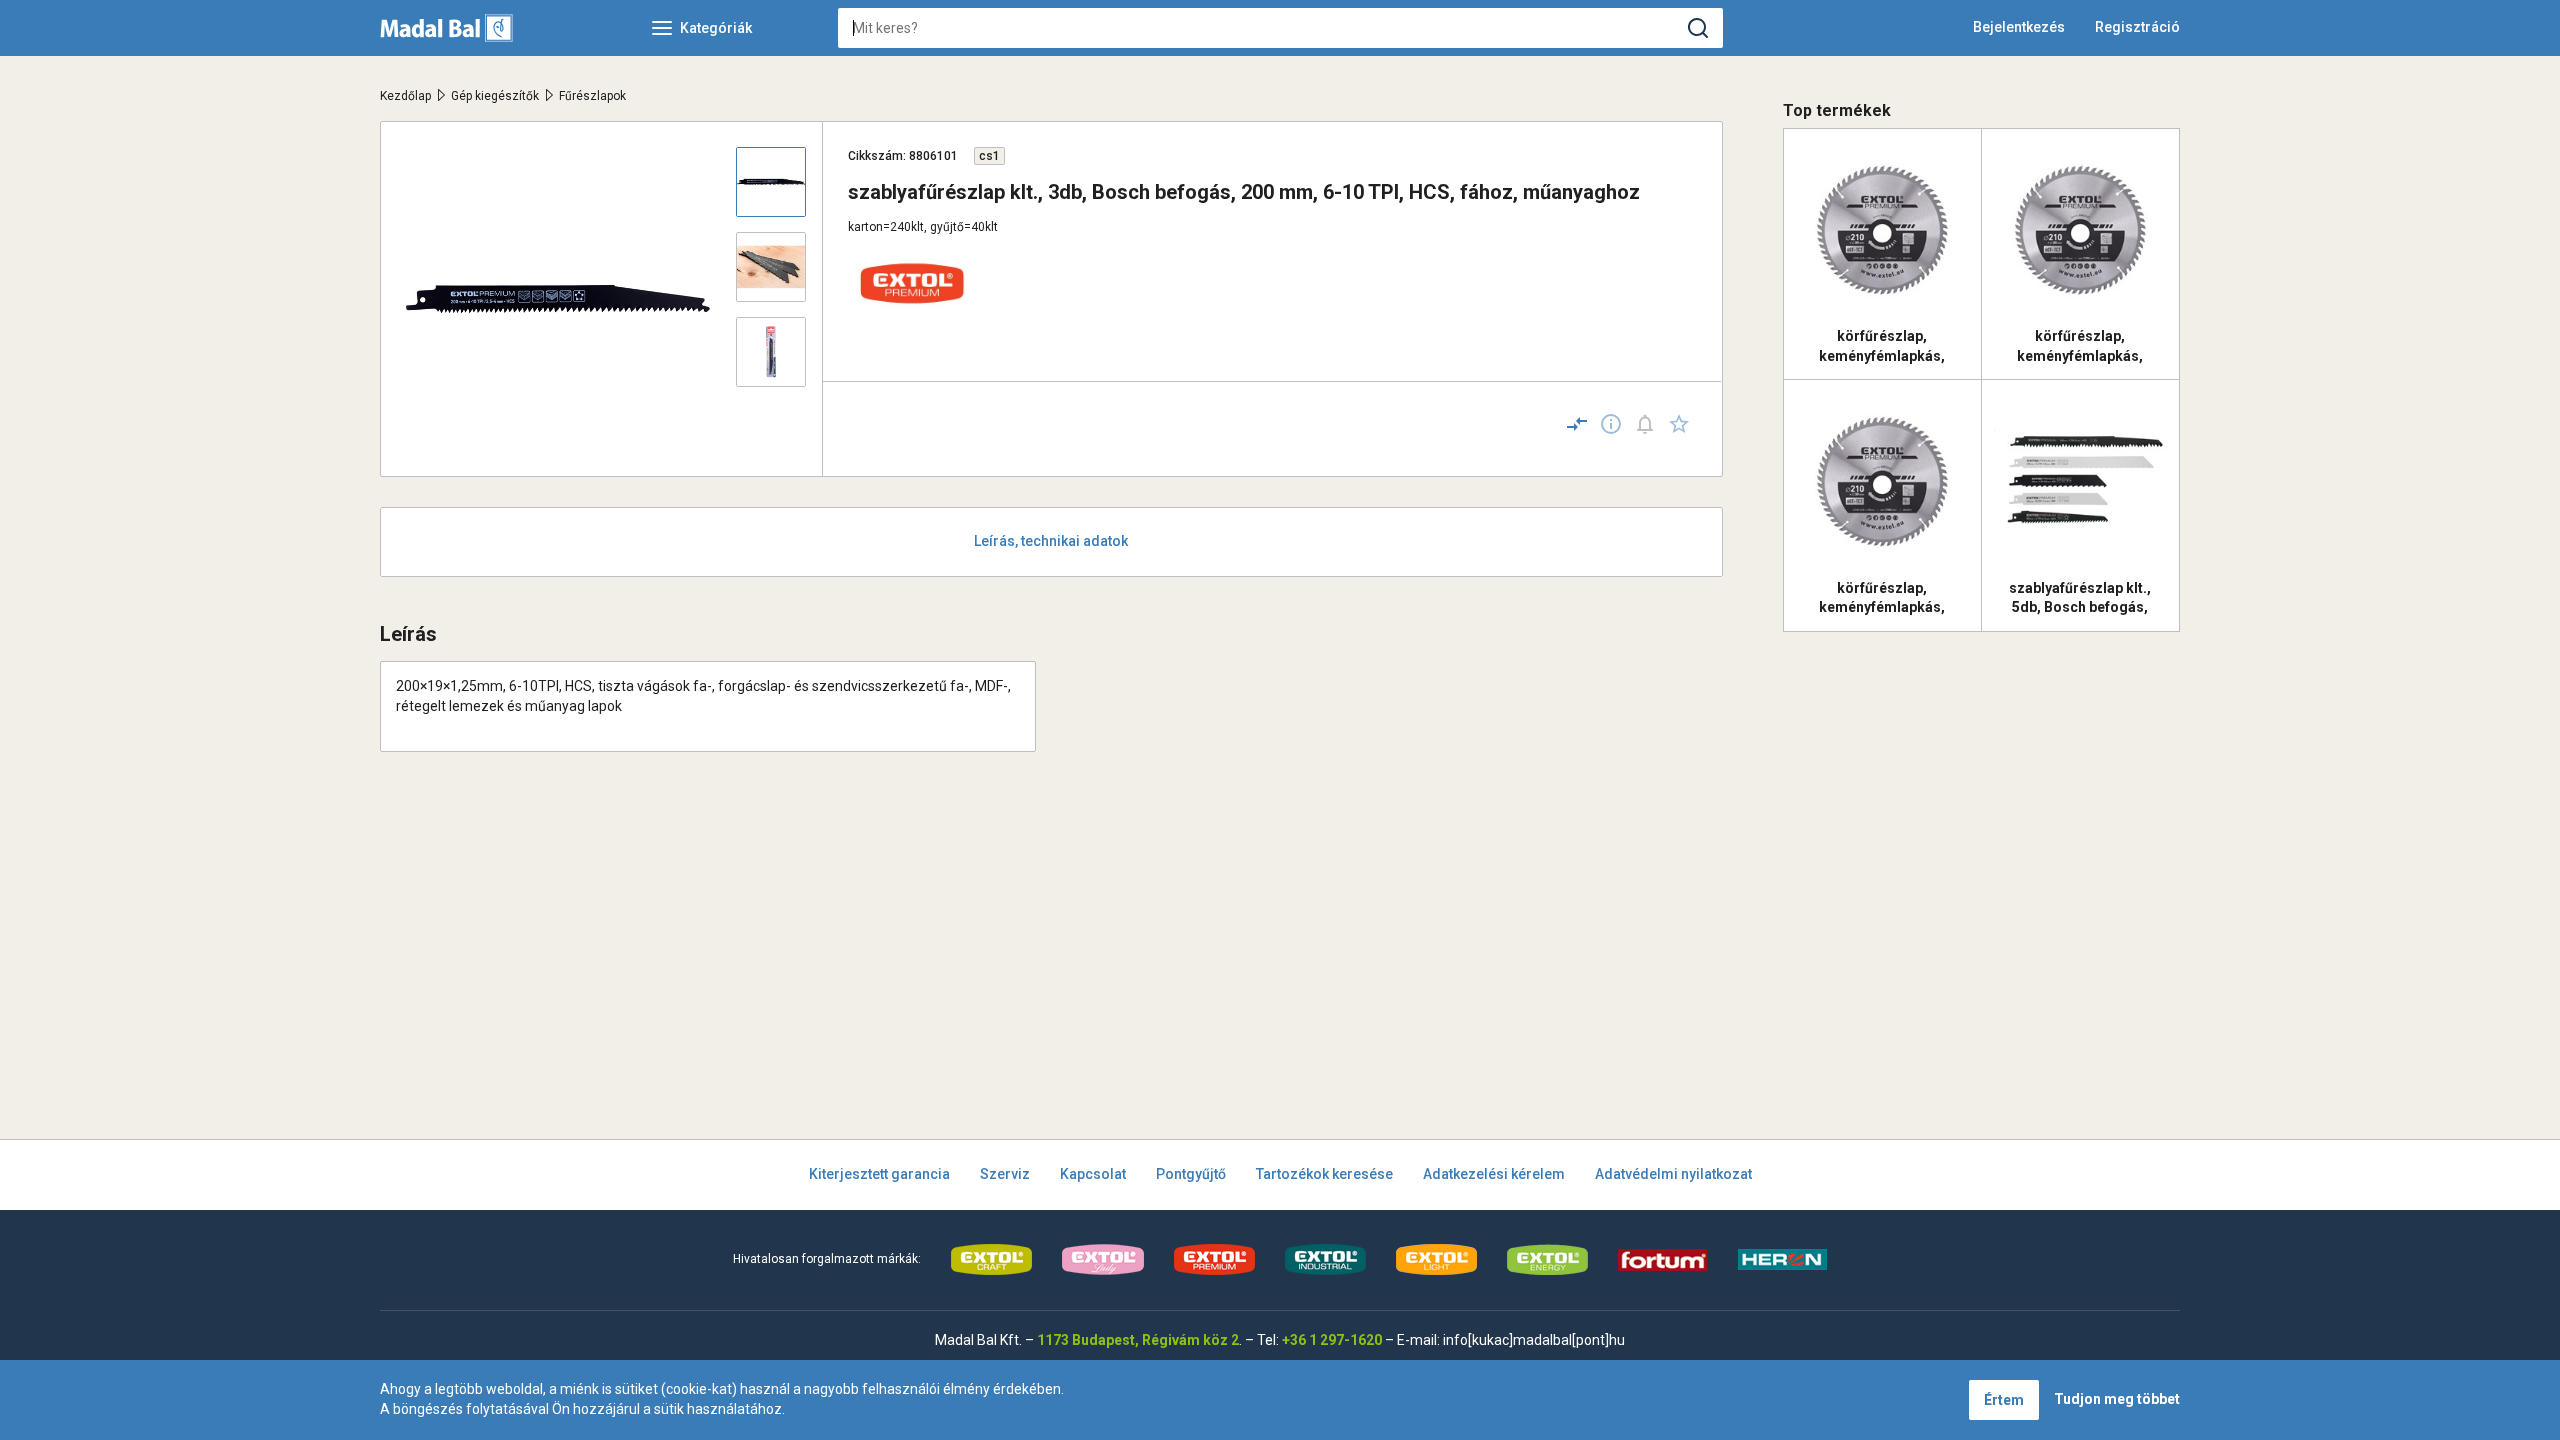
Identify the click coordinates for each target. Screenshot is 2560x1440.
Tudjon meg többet (2117, 1399)
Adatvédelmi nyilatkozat (1673, 1174)
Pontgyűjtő (1191, 1174)
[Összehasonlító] (1577, 424)
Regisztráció (2137, 27)
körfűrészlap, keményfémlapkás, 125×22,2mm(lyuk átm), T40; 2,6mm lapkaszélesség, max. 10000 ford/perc (1882, 346)
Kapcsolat (1093, 1174)
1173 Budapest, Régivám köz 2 (1138, 1340)
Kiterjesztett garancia (879, 1174)
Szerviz (1005, 1174)
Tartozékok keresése (1324, 1174)
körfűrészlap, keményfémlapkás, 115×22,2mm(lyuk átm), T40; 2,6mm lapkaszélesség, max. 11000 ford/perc (2080, 346)
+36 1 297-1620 (1332, 1340)
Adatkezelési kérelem (1494, 1174)
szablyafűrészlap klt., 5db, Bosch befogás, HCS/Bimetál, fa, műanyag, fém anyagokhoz (2080, 598)
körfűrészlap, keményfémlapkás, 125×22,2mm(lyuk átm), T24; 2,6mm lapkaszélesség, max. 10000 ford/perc (1882, 598)
